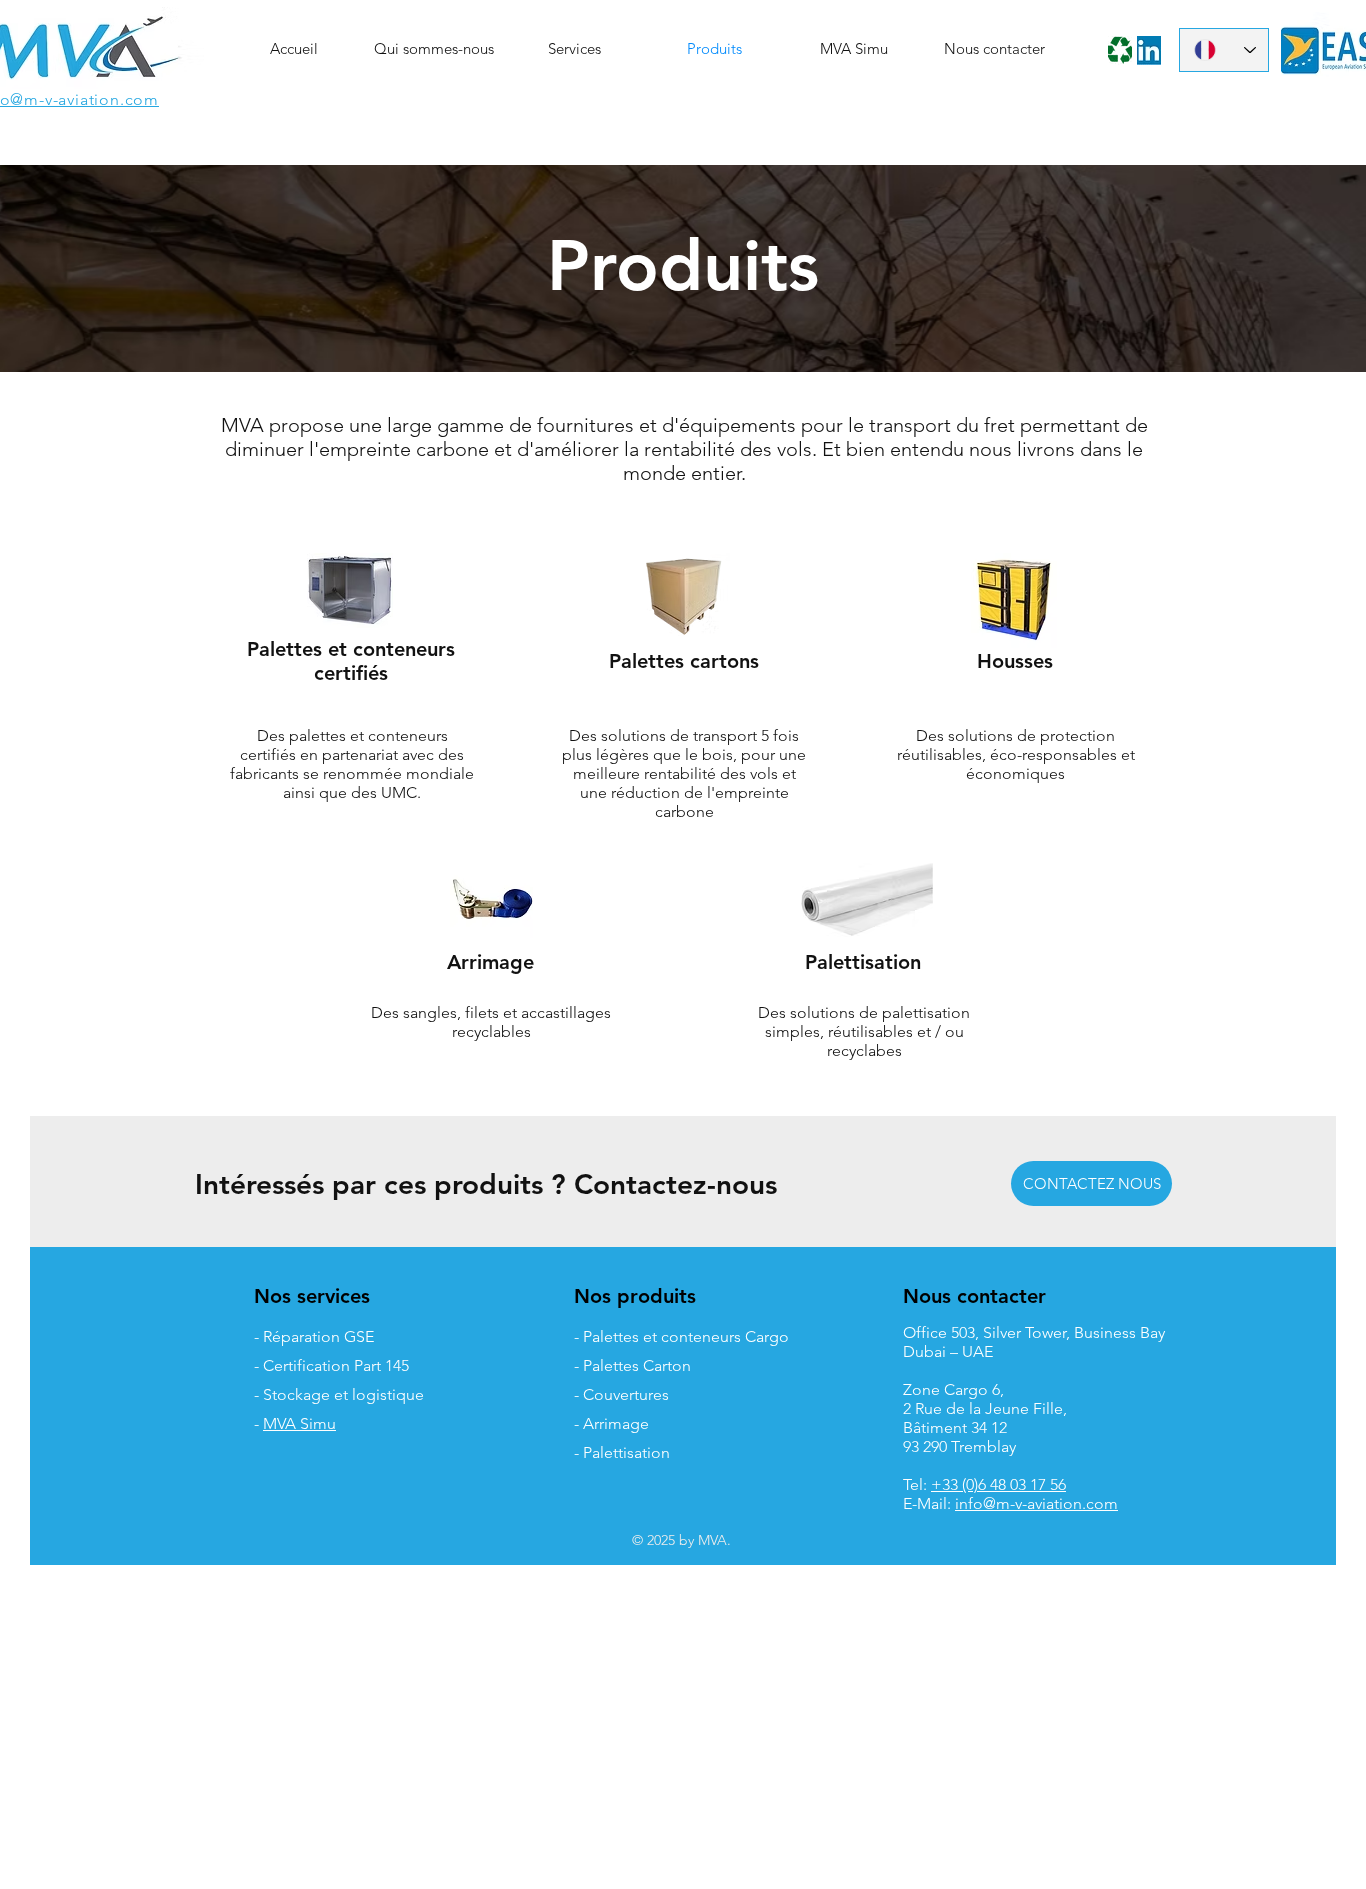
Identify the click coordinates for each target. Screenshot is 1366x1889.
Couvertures (626, 1394)
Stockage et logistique (343, 1394)
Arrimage (490, 962)
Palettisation (863, 962)
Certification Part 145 (336, 1365)
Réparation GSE (318, 1336)
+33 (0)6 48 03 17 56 (998, 1484)
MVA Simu (299, 1423)
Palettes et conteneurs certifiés (351, 661)
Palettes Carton (637, 1365)
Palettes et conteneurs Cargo (686, 1336)
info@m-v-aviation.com (1036, 1503)
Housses (1015, 661)
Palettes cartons (684, 661)
